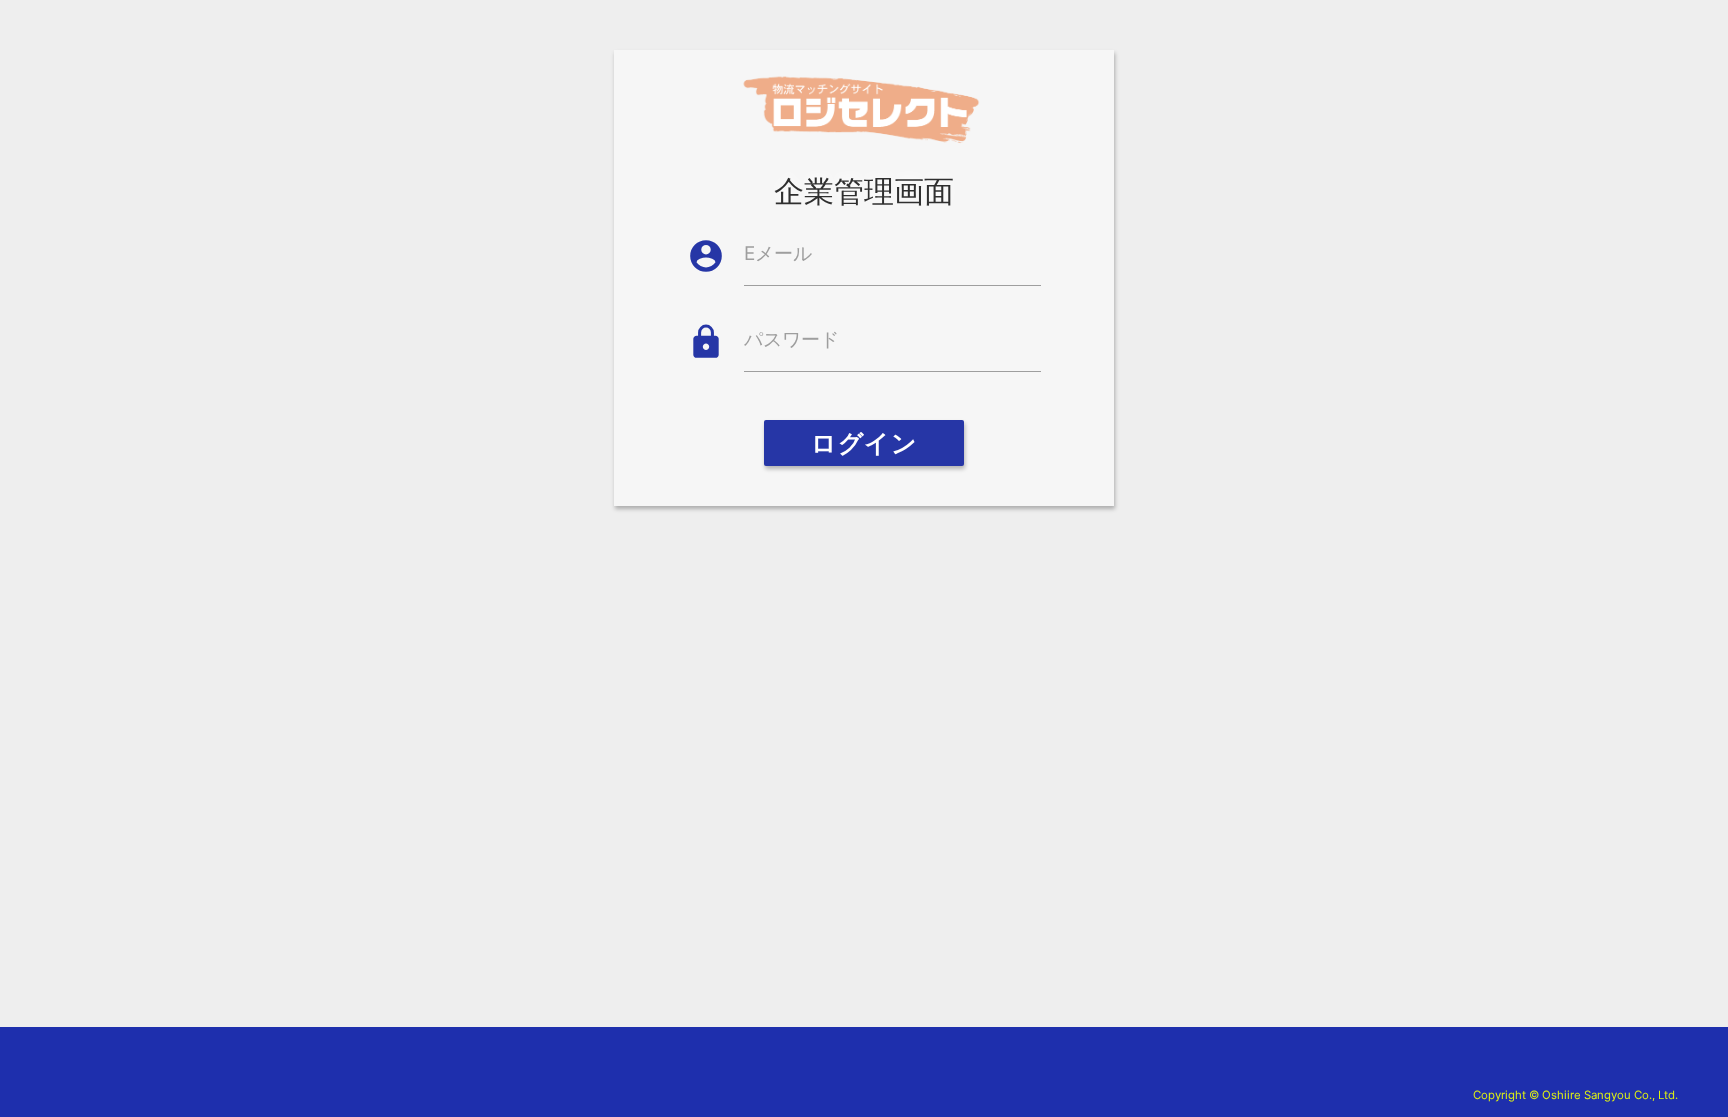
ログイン (864, 443)
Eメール (778, 253)
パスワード (791, 339)
